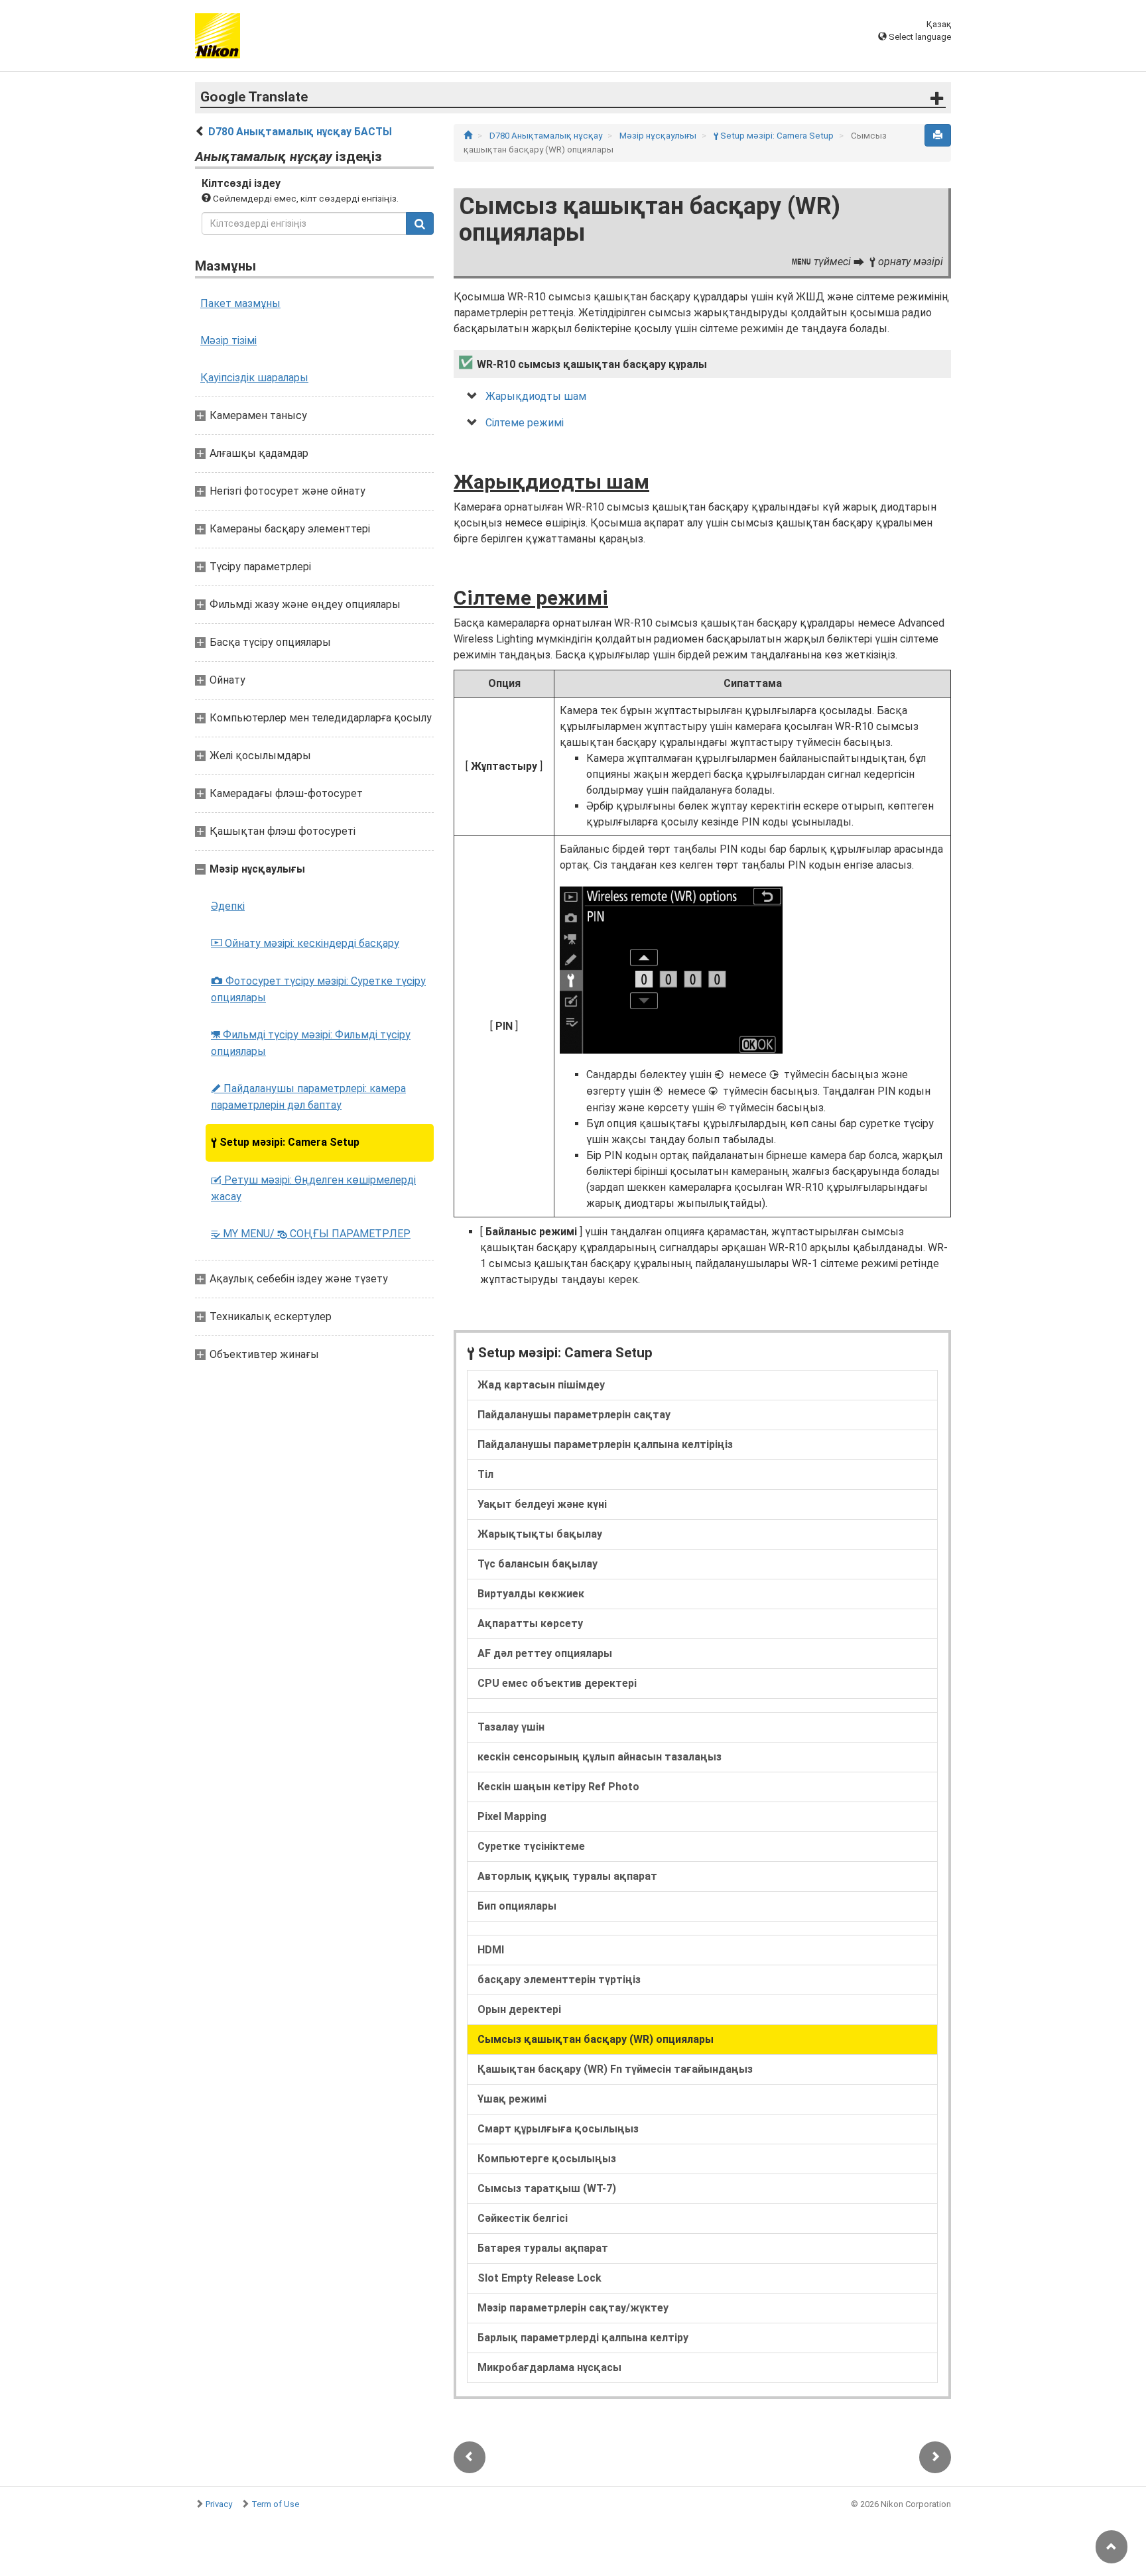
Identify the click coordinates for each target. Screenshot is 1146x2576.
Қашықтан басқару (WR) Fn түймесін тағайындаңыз (615, 2069)
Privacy (219, 2504)
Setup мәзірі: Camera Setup (285, 1142)
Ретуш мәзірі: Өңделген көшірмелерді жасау (313, 1188)
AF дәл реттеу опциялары (545, 1653)
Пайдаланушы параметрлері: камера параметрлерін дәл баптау (308, 1097)
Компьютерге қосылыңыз (547, 2159)
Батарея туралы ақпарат (543, 2248)
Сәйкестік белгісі (523, 2218)
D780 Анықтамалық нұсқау (547, 136)
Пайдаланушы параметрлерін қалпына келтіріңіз (605, 1444)
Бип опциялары (517, 1906)
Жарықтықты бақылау (540, 1534)
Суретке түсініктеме (531, 1846)
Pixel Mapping (512, 1816)
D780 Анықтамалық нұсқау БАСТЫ (300, 132)
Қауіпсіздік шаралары (254, 378)
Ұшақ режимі (512, 2099)
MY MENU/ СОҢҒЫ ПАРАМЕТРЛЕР (311, 1234)
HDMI (491, 1950)
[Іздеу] (420, 223)
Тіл (485, 1474)
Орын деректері (519, 2009)
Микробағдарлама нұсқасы (549, 2367)
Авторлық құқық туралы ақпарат (567, 1876)
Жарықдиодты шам (536, 396)
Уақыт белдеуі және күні (542, 1504)
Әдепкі (228, 906)
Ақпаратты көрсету (530, 1624)
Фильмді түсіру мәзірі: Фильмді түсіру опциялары (311, 1043)
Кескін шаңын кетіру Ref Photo (558, 1787)
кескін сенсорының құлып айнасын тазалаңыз (600, 1757)
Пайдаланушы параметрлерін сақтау (574, 1415)
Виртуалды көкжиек (531, 1594)
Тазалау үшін (511, 1727)
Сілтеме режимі (525, 423)
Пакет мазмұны (240, 303)
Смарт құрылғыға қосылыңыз (558, 2129)
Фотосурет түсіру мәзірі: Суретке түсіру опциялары (318, 989)
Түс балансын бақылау (538, 1564)
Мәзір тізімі (228, 340)
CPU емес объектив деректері (557, 1683)
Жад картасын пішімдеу (541, 1385)
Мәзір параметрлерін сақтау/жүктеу (573, 2308)
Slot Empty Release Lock (540, 2278)
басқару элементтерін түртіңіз (559, 1980)
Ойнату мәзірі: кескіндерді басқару (305, 943)
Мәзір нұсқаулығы (659, 136)
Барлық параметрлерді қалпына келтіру (583, 2338)
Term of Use (275, 2504)
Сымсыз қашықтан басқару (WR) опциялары (596, 2039)
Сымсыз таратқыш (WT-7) (547, 2188)
